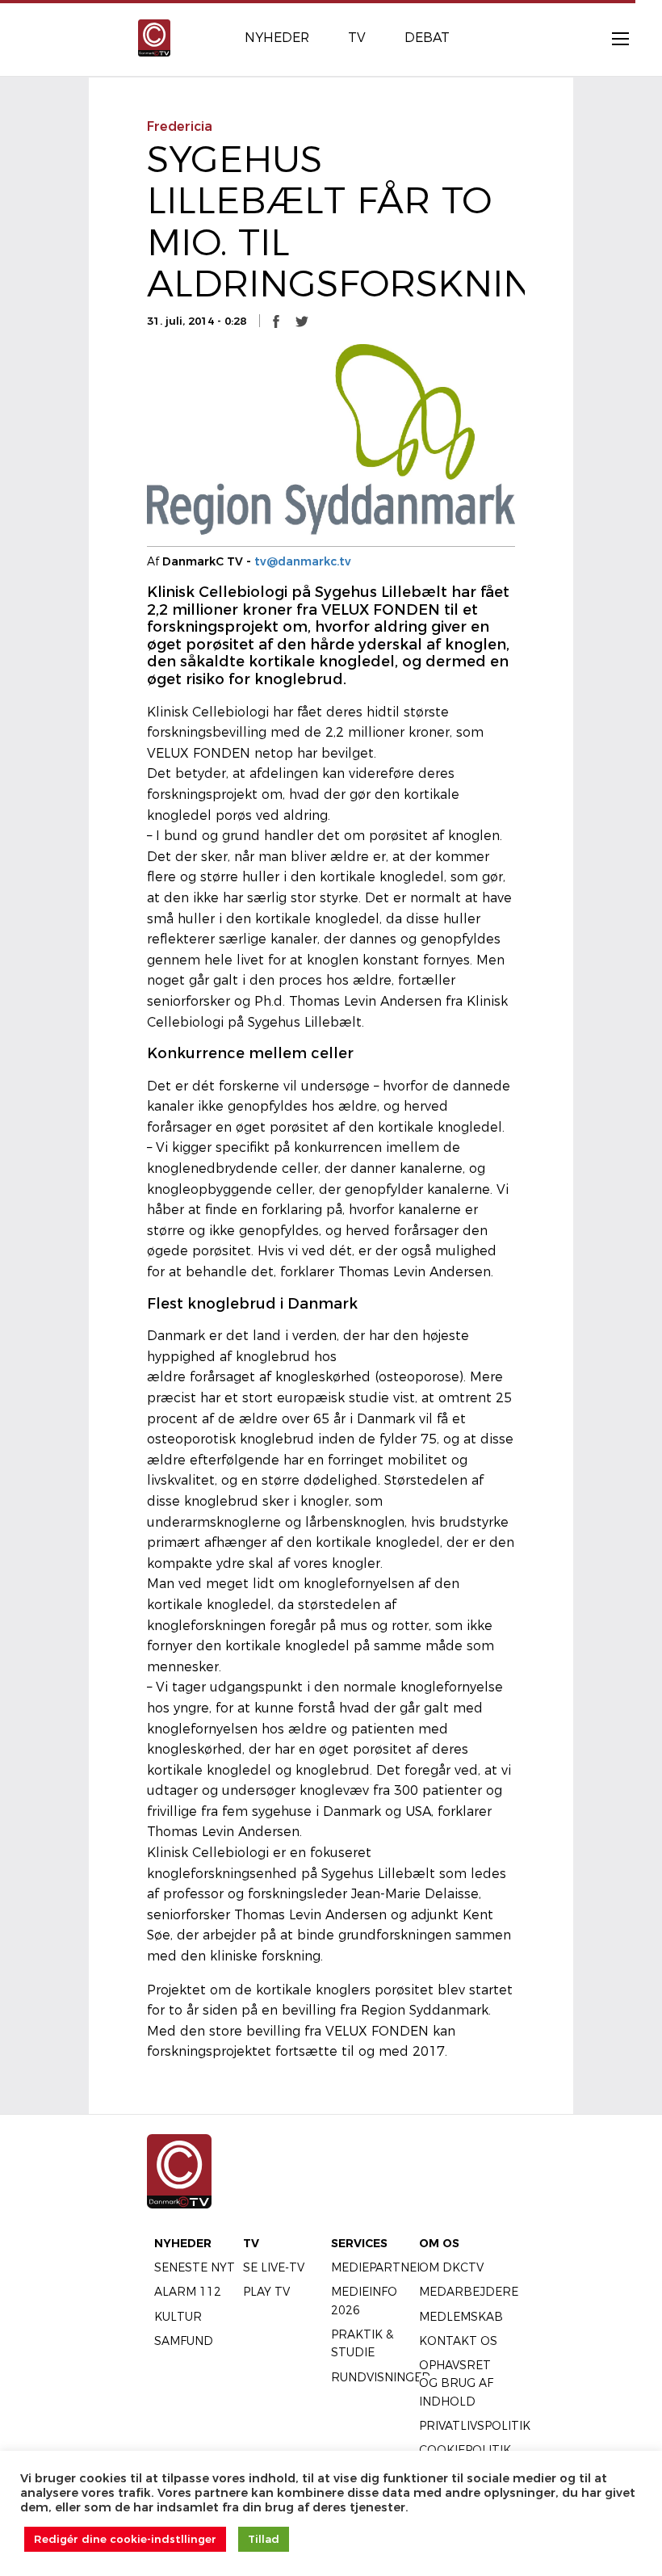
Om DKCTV (451, 2267)
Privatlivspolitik (475, 2426)
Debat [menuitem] (427, 38)
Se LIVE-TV (274, 2267)
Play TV (266, 2292)
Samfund (184, 2341)
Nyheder (183, 2243)
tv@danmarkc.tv (303, 561)
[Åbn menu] (612, 38)
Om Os (439, 2243)
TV (251, 2243)
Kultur (178, 2317)
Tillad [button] (264, 2539)
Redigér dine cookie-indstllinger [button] (125, 2539)
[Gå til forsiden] (154, 37)
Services (359, 2243)
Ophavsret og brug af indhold (456, 2383)
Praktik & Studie (362, 2343)
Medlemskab (461, 2317)
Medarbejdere (469, 2292)
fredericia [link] (180, 126)
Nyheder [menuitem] (277, 38)
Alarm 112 (188, 2292)
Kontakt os (458, 2341)
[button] (276, 321)
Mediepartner (378, 2267)
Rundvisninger (381, 2377)
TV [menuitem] (357, 38)
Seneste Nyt (195, 2267)
